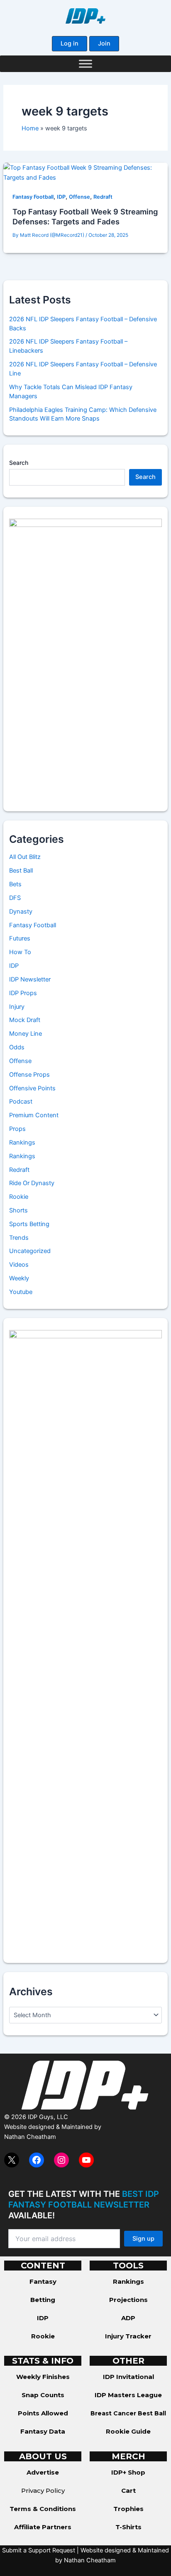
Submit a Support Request (39, 2550)
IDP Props (23, 993)
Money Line (26, 1034)
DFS (15, 898)
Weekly (19, 1278)
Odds (17, 1047)
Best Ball (21, 871)
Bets (15, 884)
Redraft (103, 197)
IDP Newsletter (30, 979)
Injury (17, 1007)
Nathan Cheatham (30, 2137)
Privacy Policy (43, 2491)
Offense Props (29, 1075)
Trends (19, 1238)
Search (19, 463)
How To (20, 952)
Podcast (21, 1102)
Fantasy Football (33, 197)
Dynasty (21, 912)
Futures (20, 938)
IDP (61, 197)
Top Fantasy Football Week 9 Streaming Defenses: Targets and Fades (85, 216)
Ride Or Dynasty (32, 1183)
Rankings (22, 1142)
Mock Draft (25, 1020)
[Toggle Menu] (85, 64)
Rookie (19, 1197)
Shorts (18, 1210)
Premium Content (34, 1115)
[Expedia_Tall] (85, 659)
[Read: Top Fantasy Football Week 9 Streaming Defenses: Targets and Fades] (85, 172)
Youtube (21, 1292)
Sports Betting (29, 1224)
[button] (70, 44)
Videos (19, 1265)
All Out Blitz (25, 857)
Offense (79, 197)
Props (17, 1129)
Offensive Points (32, 1088)
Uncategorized (30, 1251)
